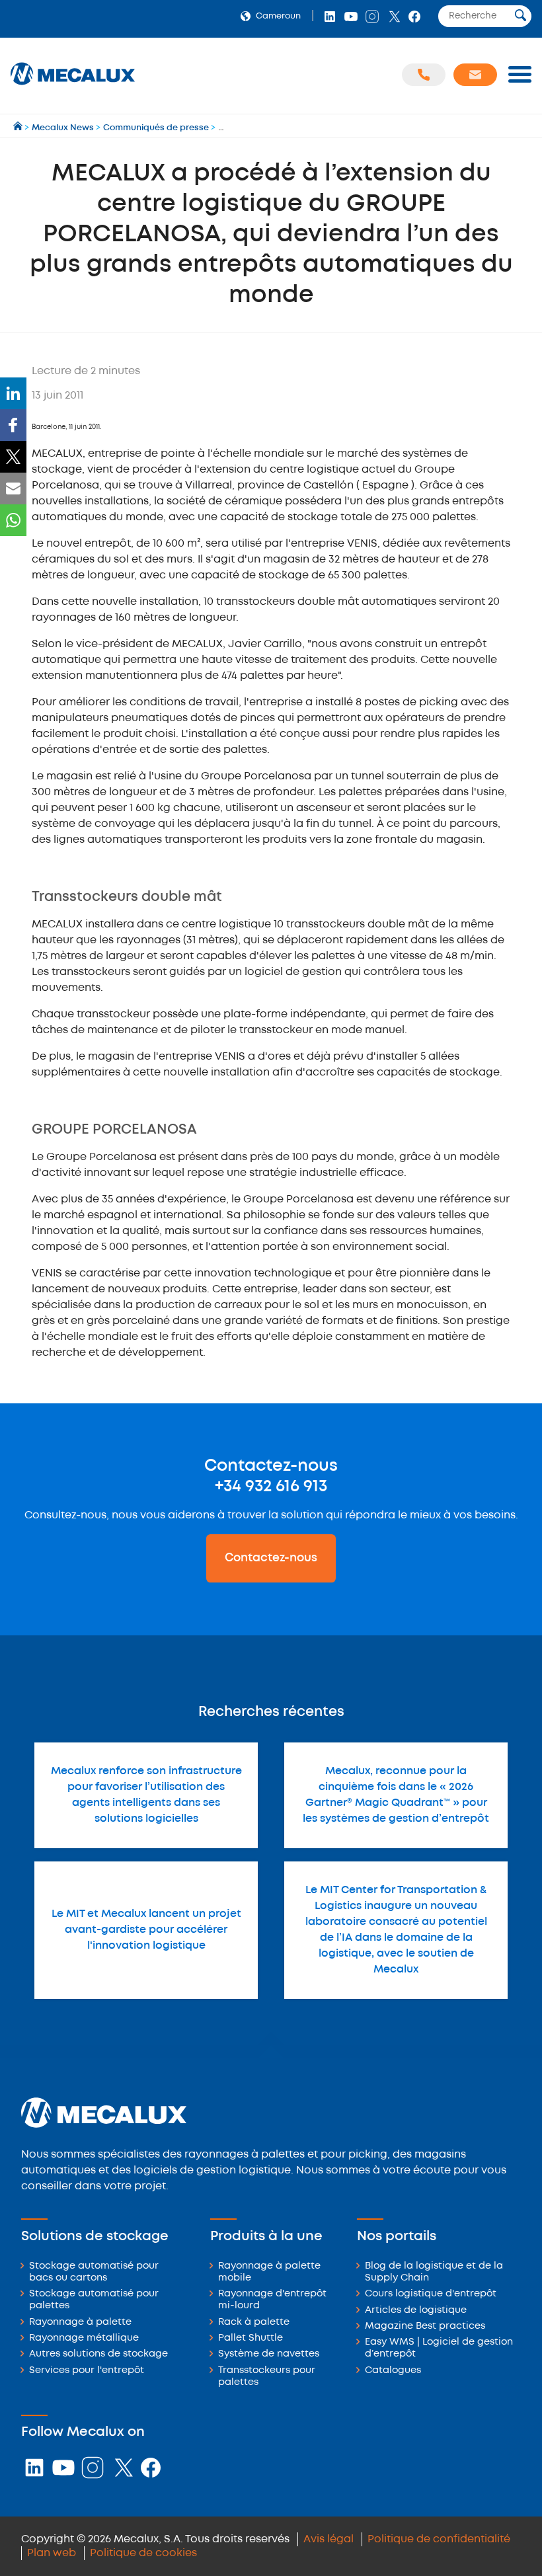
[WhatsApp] (13, 520)
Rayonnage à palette (80, 2322)
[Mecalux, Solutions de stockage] (73, 86)
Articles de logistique (416, 2311)
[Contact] (475, 75)
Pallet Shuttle (251, 2338)
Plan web (52, 2553)
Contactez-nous (271, 1558)
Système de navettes (269, 2354)
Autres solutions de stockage (98, 2354)
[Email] (13, 488)
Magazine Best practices (425, 2326)
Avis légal (329, 2539)
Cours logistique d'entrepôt (431, 2294)
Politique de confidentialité (439, 2539)
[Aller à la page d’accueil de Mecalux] (19, 128)
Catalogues (393, 2371)
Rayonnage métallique (84, 2338)
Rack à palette (254, 2322)
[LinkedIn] (13, 393)
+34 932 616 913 (271, 1487)
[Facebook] (13, 425)
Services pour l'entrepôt (87, 2371)
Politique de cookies (143, 2553)
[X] (13, 457)
